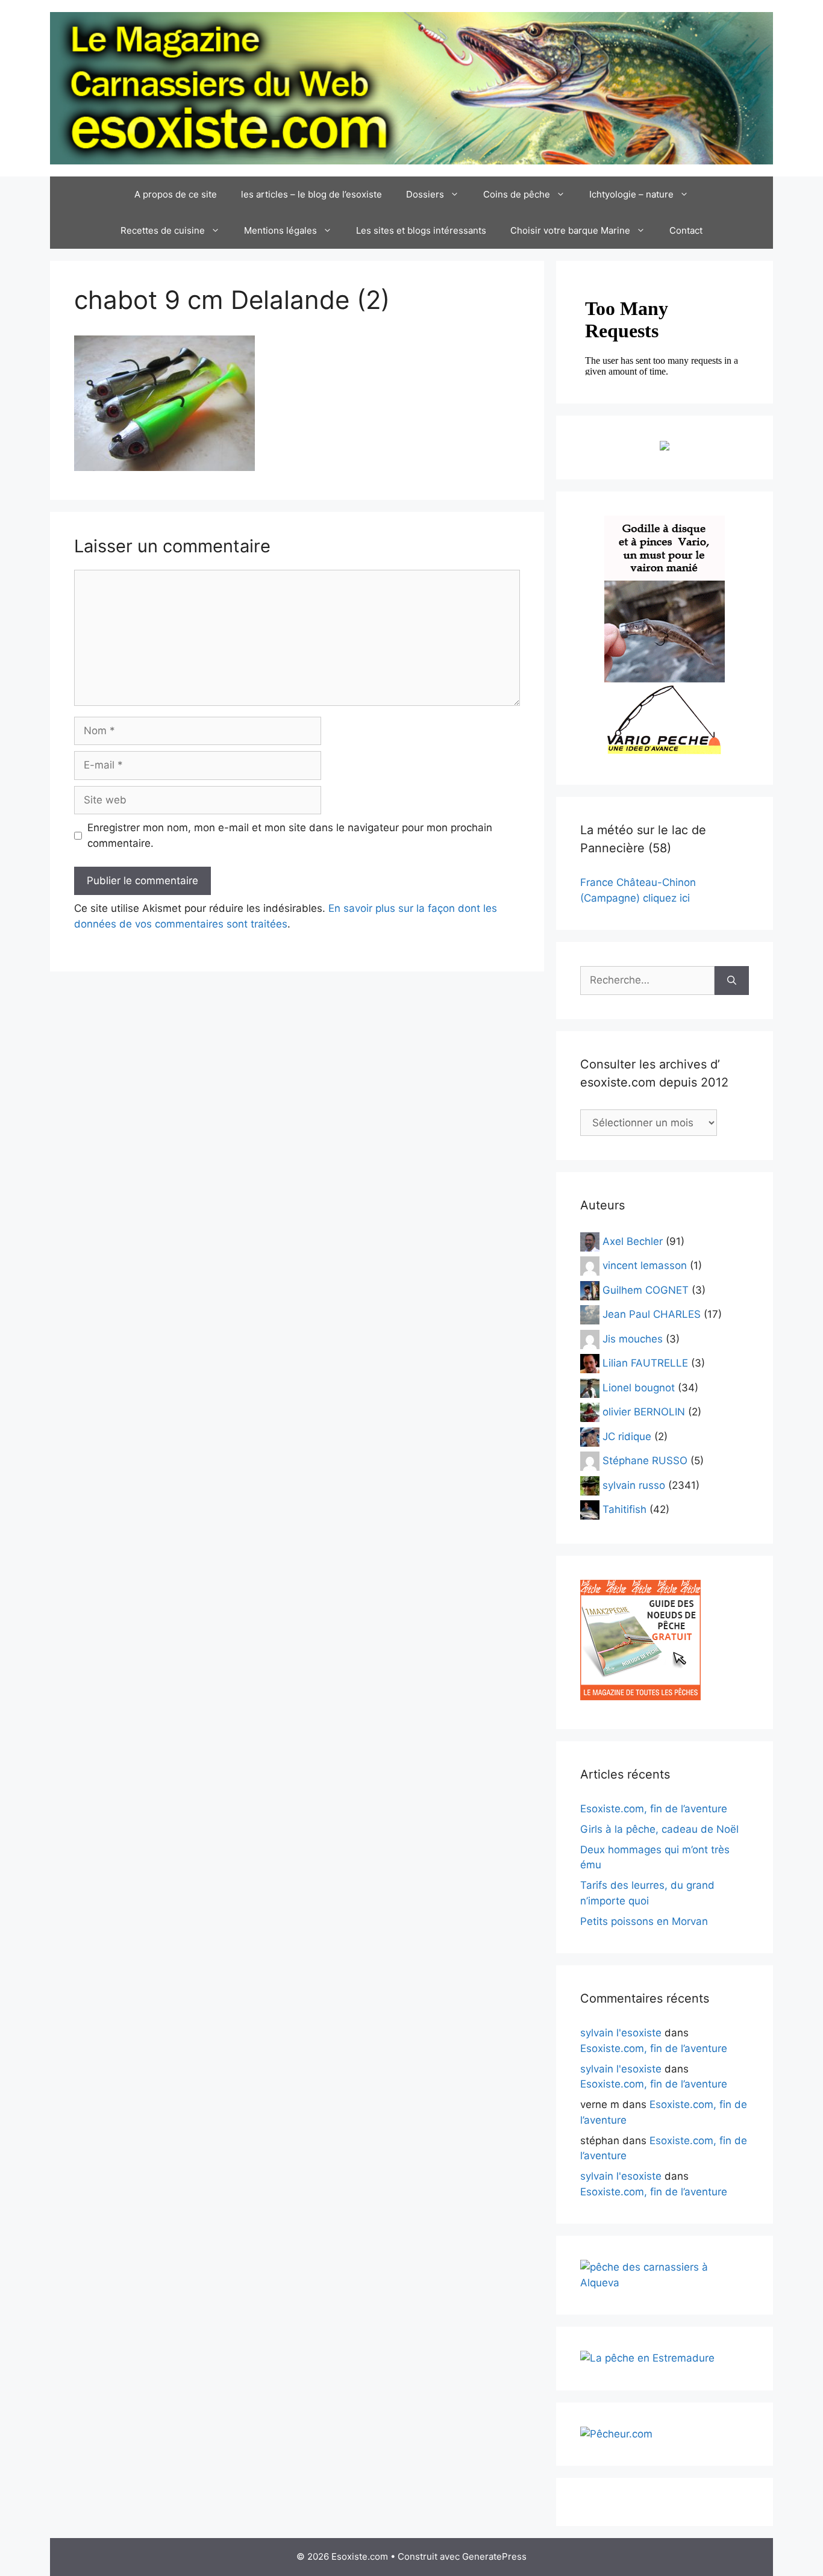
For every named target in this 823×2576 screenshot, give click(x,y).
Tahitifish (624, 1509)
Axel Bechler (633, 1241)
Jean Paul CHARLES (652, 1314)
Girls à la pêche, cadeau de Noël (659, 1829)
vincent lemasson (645, 1265)
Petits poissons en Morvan (644, 1921)
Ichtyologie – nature (631, 194)
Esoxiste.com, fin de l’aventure (654, 1809)
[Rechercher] (732, 981)
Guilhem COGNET (646, 1290)
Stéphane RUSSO (645, 1461)
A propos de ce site (176, 194)
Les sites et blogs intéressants (421, 230)
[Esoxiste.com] (411, 87)
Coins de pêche (517, 194)
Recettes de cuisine (163, 230)
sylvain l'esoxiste (621, 2033)
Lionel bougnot (639, 1387)
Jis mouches (633, 1338)
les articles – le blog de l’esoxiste (311, 194)
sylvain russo (634, 1485)
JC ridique (627, 1436)
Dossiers (425, 194)
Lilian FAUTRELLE (645, 1363)
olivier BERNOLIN (644, 1412)
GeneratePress (494, 2556)
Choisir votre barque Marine (570, 230)
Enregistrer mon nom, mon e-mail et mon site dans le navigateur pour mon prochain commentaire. (290, 835)
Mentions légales (280, 230)
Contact (686, 230)
